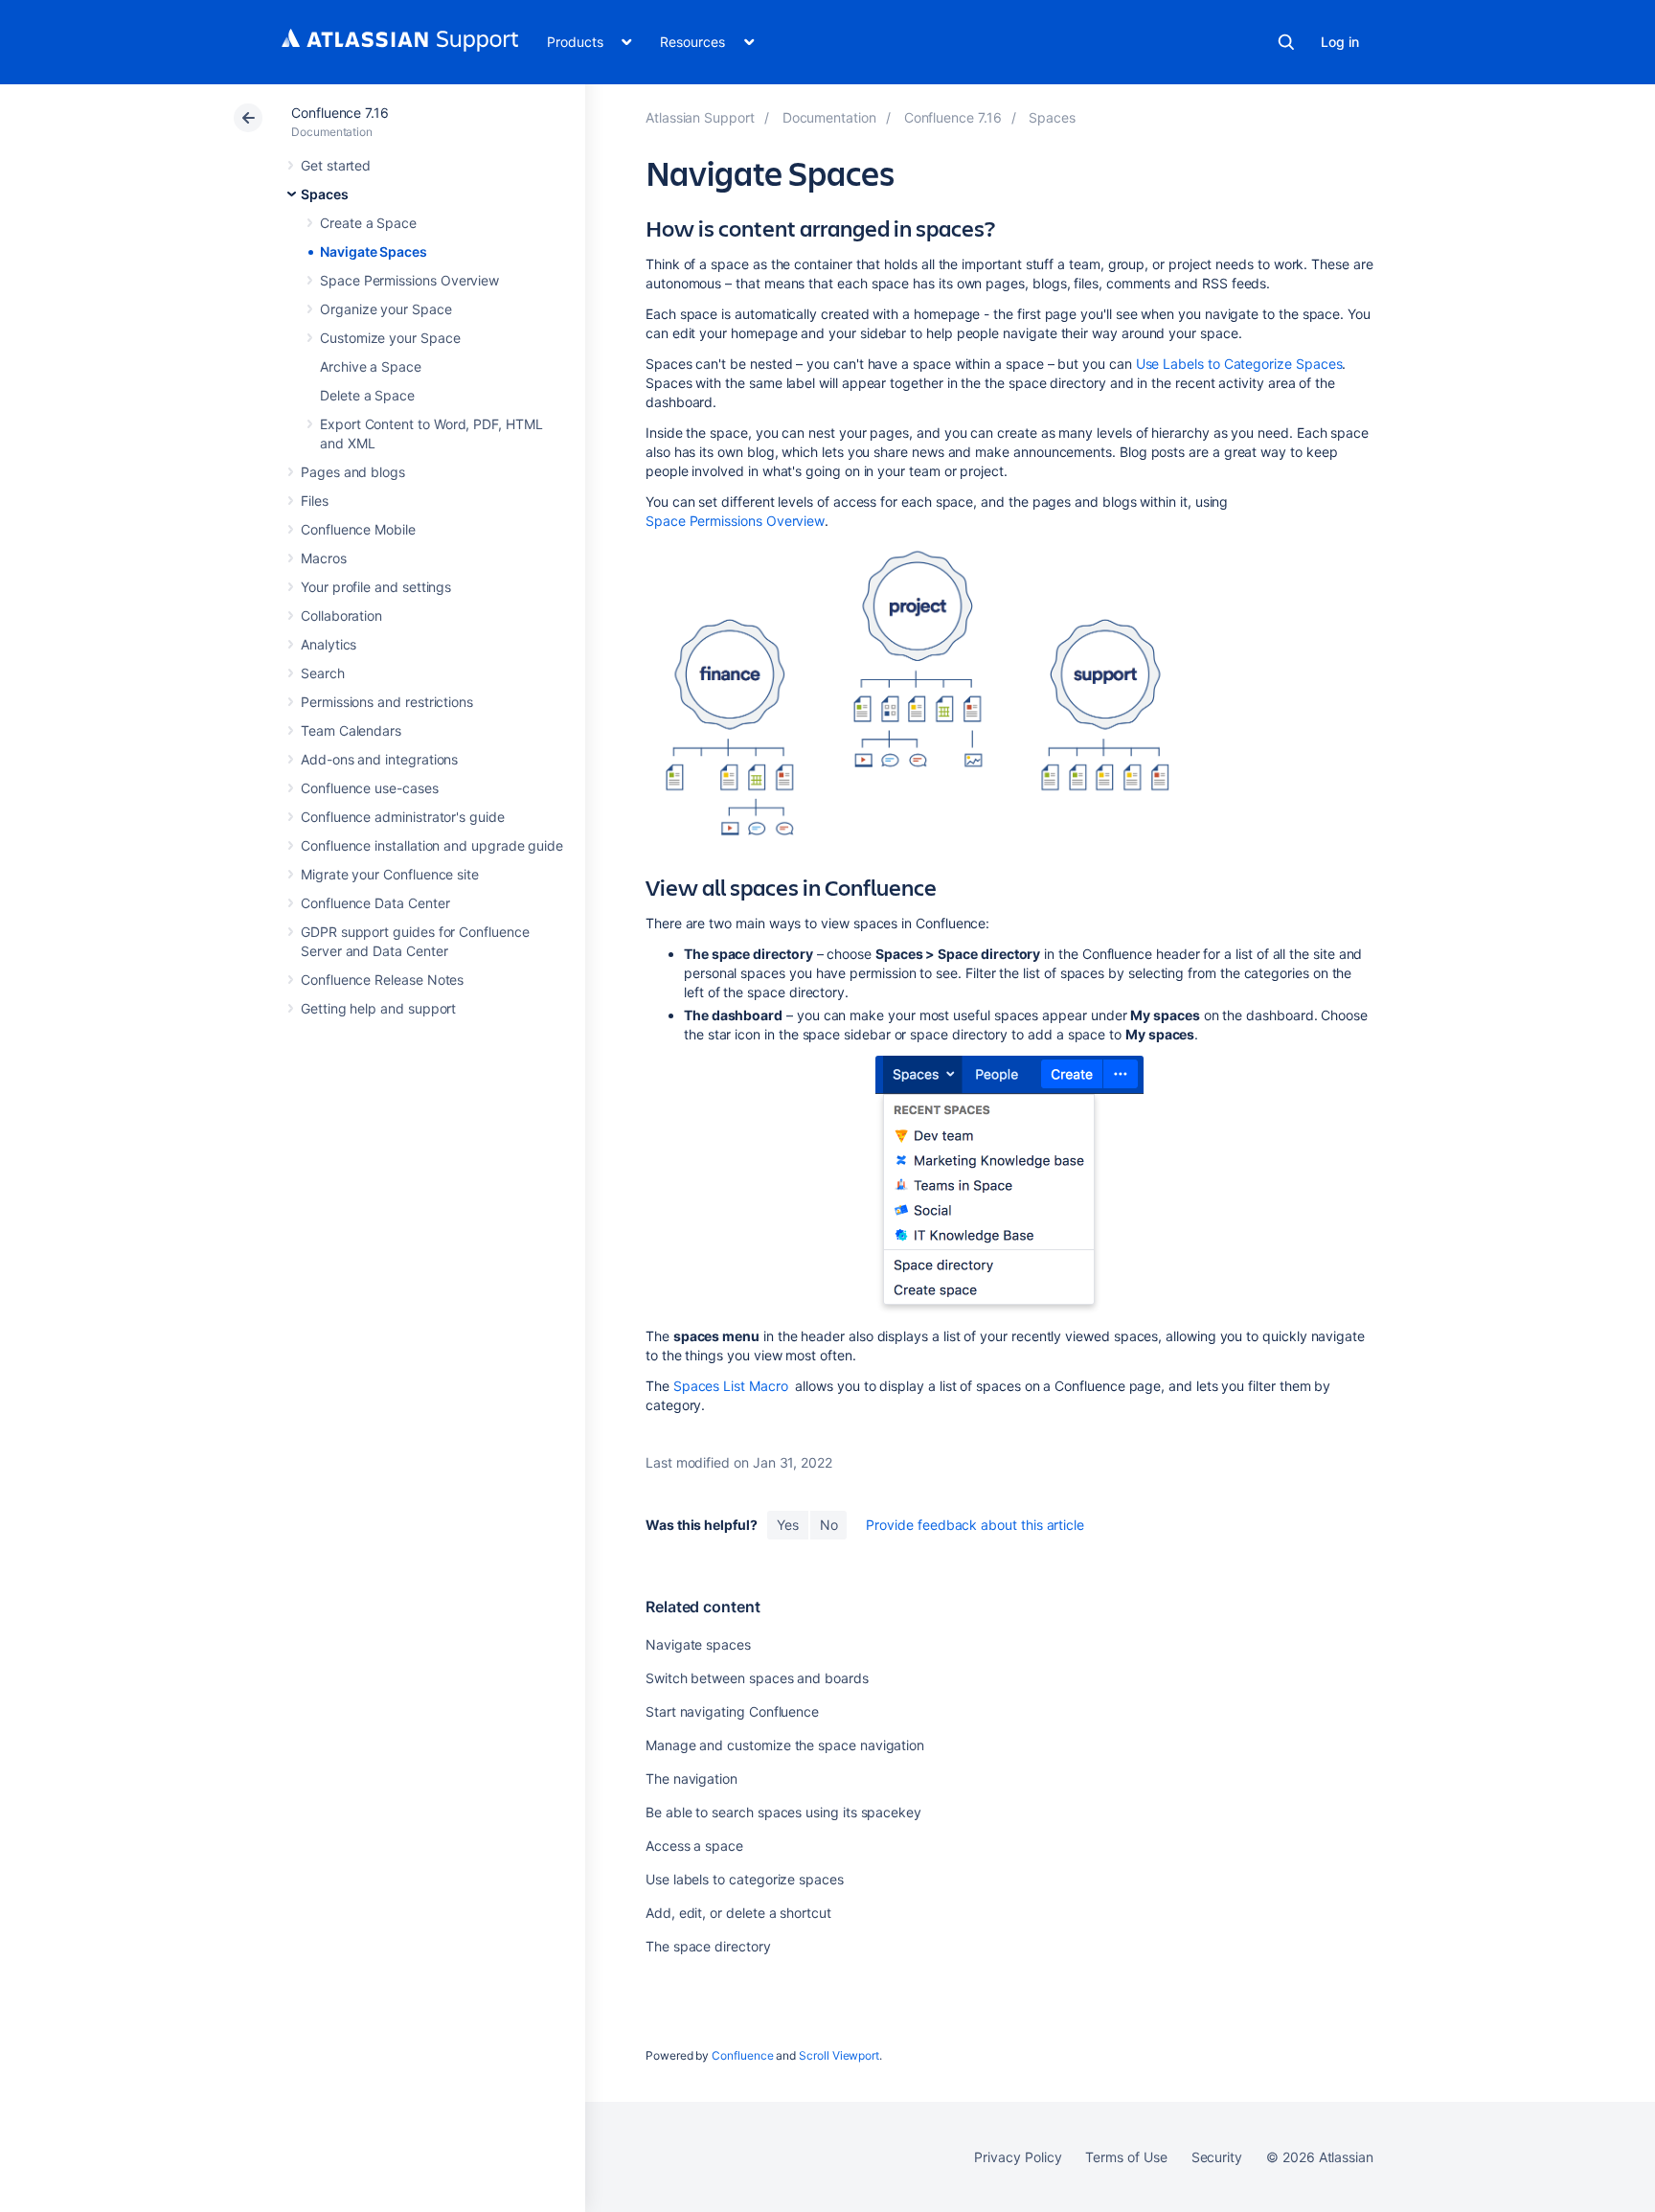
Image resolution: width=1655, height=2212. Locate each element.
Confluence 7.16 (340, 113)
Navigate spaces (698, 1644)
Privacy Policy (1018, 2157)
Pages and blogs (353, 472)
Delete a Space (367, 395)
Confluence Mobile (358, 529)
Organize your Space (386, 309)
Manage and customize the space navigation (785, 1745)
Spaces (325, 194)
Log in (1340, 42)
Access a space (694, 1846)
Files (315, 501)
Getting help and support (378, 1008)
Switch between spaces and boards (757, 1678)
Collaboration (341, 616)
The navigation (691, 1779)
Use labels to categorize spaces (745, 1879)
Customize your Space (390, 338)
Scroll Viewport (839, 2055)
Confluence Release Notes (382, 980)
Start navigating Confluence (732, 1711)
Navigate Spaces (374, 251)
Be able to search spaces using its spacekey (783, 1812)
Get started (336, 165)
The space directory (708, 1946)
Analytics (329, 644)
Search (1286, 42)
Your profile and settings (376, 587)
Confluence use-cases (370, 788)
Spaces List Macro (731, 1386)
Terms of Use (1126, 2157)
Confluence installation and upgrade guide (432, 845)
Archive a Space (371, 366)
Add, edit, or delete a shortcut (738, 1913)
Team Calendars (351, 730)
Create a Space (368, 223)
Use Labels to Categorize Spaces (1239, 364)
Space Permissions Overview (409, 280)
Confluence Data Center (375, 903)
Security (1217, 2157)
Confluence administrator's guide (403, 817)
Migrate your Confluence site (390, 874)
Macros (324, 558)
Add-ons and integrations (379, 759)
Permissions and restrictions (387, 702)
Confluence (742, 2055)
